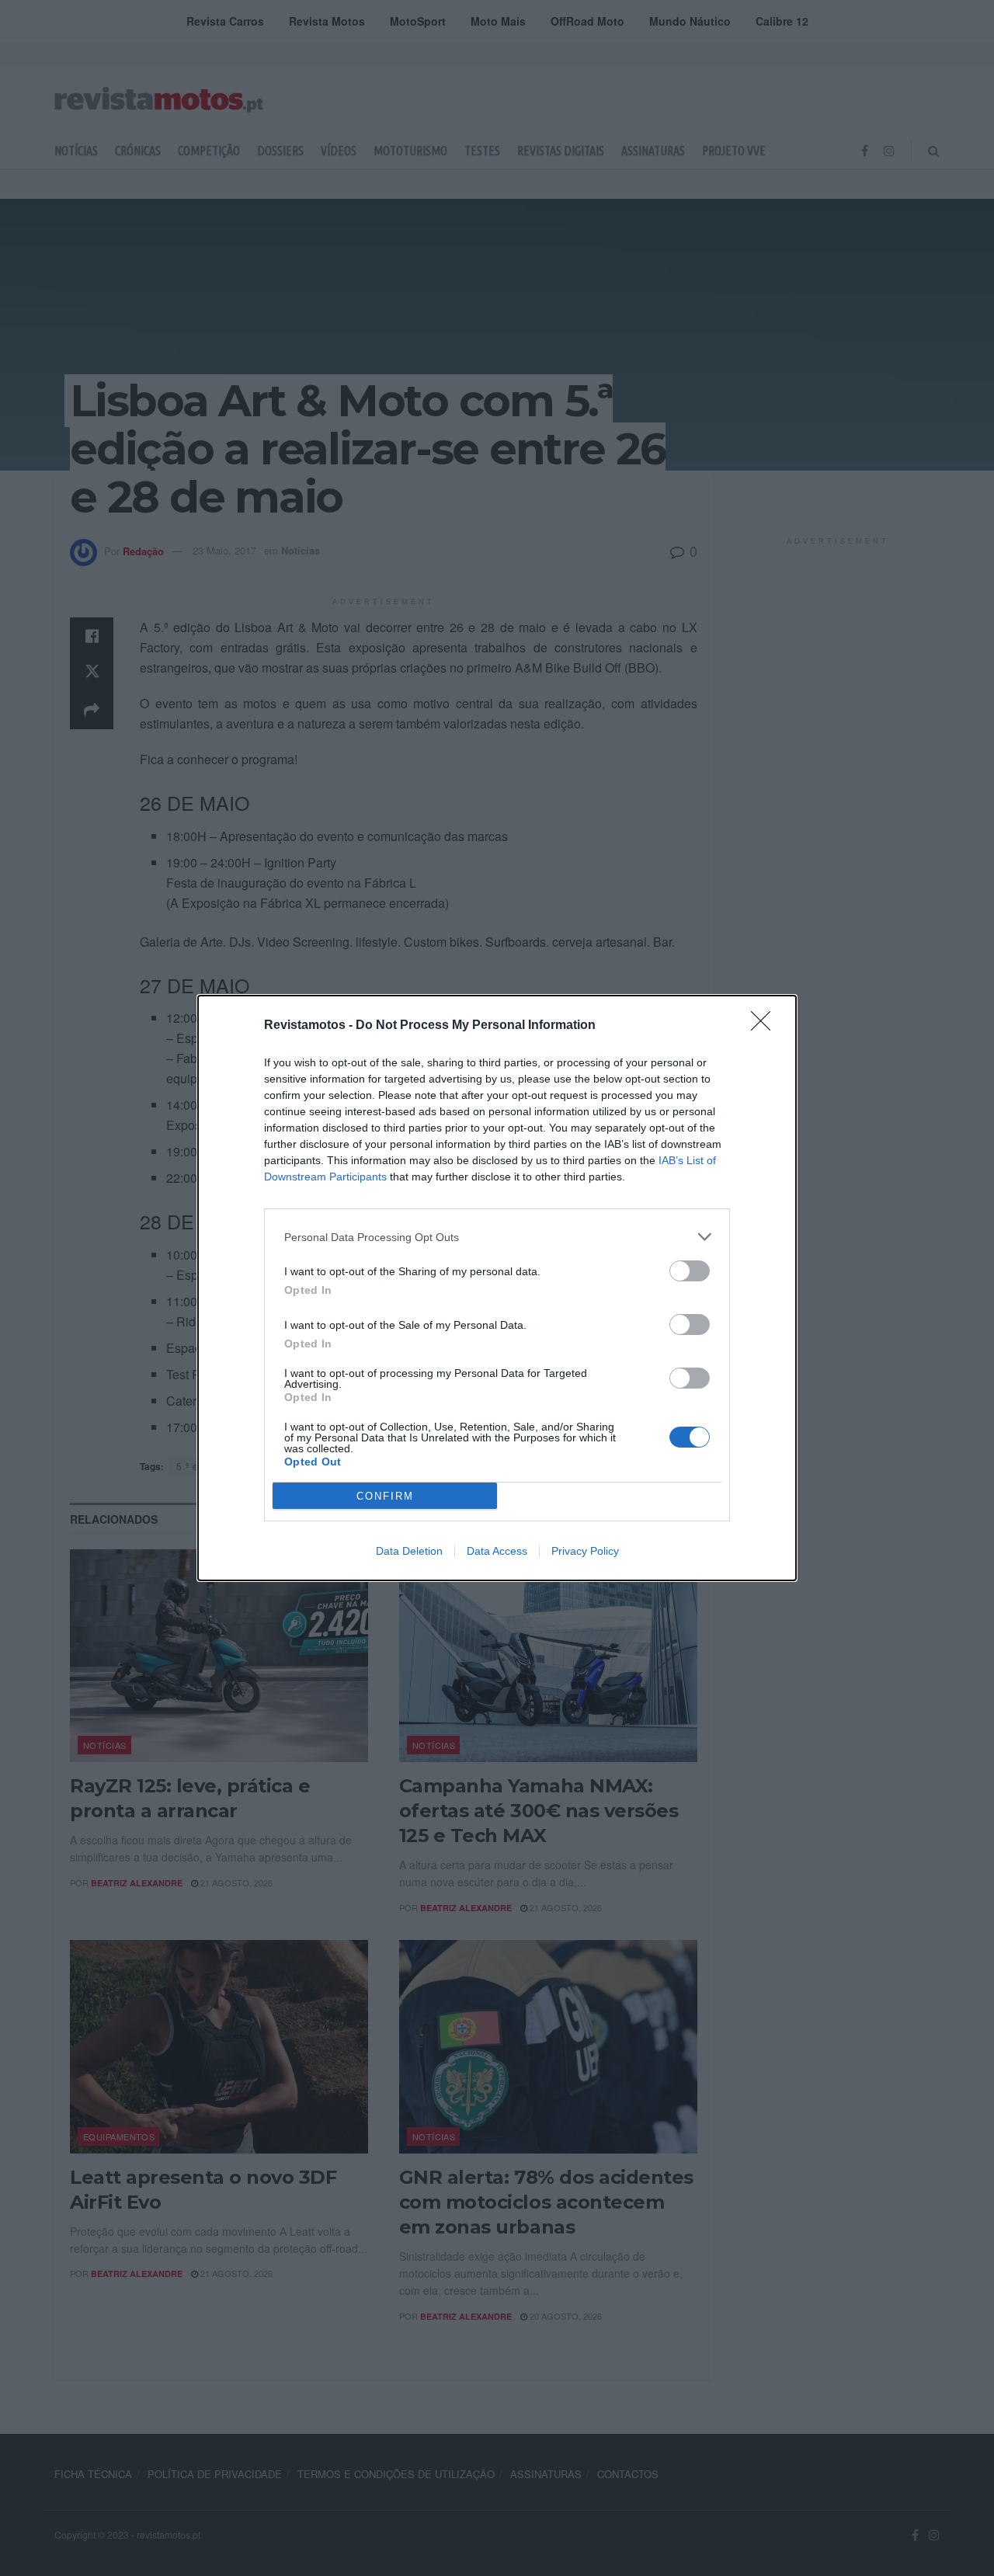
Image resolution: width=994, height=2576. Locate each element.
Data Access (497, 1551)
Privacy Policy (585, 1551)
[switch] (690, 1271)
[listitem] (497, 1237)
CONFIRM (385, 1496)
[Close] (766, 1026)
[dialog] (497, 1288)
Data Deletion (409, 1551)
